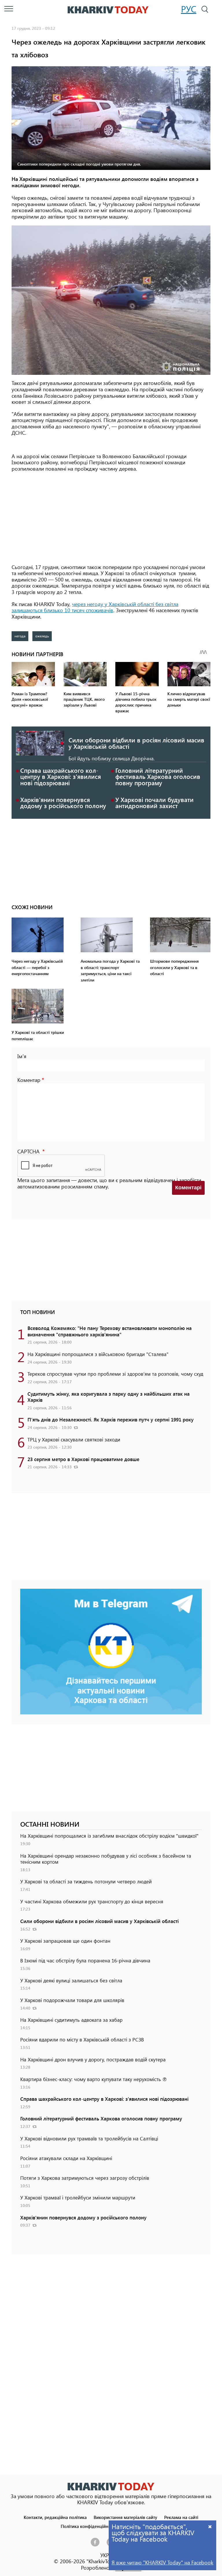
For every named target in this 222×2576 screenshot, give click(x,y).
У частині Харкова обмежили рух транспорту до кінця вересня (92, 1901)
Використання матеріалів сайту (125, 2517)
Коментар (29, 1080)
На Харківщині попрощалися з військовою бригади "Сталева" (98, 1354)
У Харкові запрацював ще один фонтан (65, 1941)
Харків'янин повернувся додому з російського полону (63, 803)
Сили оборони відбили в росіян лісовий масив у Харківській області (136, 743)
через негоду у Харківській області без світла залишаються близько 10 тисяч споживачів (95, 607)
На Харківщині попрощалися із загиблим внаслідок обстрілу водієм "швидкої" (109, 1836)
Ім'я (22, 1056)
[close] (210, 2526)
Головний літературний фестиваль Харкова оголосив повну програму (158, 776)
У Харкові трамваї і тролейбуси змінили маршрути (78, 2197)
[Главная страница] (111, 2486)
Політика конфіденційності (88, 2526)
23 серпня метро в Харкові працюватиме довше (83, 1459)
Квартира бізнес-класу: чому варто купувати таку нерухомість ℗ (94, 2079)
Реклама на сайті (181, 2517)
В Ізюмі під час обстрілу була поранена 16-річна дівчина (85, 1960)
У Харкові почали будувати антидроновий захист (155, 803)
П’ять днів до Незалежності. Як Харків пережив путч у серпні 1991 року (111, 1419)
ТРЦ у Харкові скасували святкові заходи (74, 1439)
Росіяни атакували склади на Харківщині (66, 2158)
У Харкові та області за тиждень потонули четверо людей (86, 1881)
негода (20, 636)
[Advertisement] (111, 518)
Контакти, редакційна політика (55, 2517)
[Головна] (108, 10)
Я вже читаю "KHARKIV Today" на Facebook (162, 2562)
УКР (105, 2555)
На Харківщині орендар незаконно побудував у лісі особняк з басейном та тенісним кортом (106, 1859)
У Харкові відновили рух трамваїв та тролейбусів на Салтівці (89, 2138)
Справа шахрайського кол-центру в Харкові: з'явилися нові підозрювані (61, 776)
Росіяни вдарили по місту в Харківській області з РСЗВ (82, 2039)
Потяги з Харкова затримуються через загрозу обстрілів (85, 2178)
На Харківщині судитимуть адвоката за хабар (71, 2020)
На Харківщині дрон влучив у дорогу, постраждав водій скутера (93, 2059)
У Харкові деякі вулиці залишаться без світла (71, 1980)
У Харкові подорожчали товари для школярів (72, 2000)
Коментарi (188, 1188)
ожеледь (42, 636)
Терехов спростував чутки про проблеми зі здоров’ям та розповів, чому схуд (115, 1374)
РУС (189, 9)
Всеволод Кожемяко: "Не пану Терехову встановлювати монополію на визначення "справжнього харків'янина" (110, 1331)
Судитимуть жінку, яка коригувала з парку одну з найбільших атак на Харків (109, 1397)
